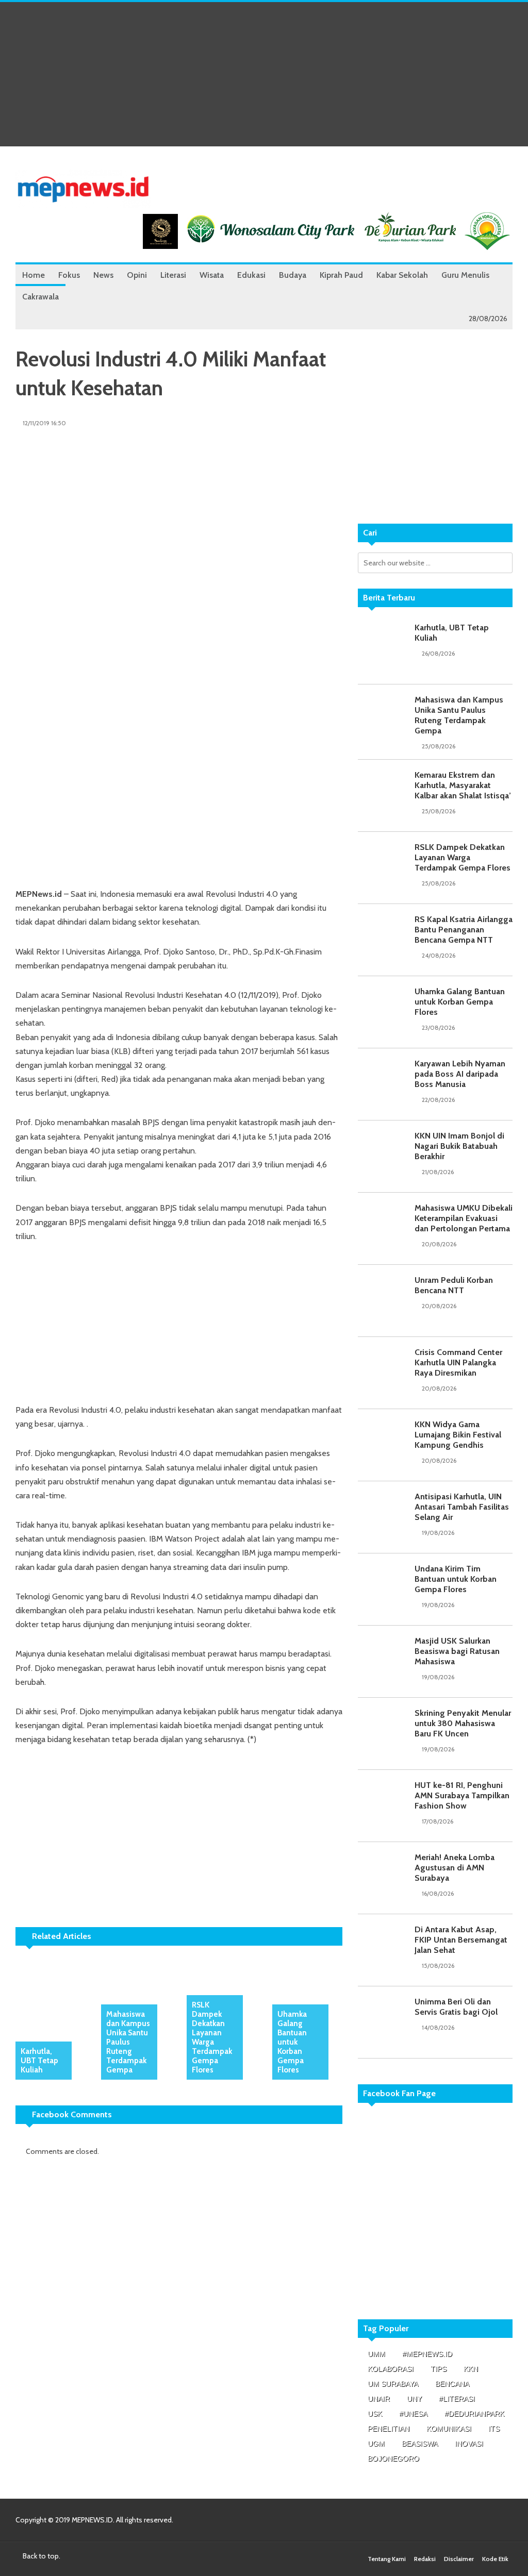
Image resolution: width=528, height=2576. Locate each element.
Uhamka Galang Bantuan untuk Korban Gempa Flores (292, 2042)
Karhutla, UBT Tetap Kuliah (39, 2061)
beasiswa (420, 2444)
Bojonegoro (393, 2458)
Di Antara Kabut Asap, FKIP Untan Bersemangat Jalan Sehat (461, 1940)
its (494, 2429)
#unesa (413, 2414)
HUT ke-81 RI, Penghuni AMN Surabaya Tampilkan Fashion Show (462, 1795)
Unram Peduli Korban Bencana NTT (454, 1285)
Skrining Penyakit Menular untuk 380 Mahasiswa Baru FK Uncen (463, 1723)
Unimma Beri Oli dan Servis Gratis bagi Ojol (456, 2007)
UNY (414, 2399)
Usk (375, 2414)
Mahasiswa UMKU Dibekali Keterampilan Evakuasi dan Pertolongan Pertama (464, 1218)
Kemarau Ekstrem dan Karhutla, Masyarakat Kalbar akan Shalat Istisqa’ (463, 785)
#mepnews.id (427, 2354)
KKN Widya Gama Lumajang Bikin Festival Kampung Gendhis (458, 1435)
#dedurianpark (474, 2414)
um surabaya (393, 2384)
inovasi (469, 2444)
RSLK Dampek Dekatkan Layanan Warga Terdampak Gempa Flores (212, 2037)
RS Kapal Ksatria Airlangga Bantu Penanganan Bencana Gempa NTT (464, 930)
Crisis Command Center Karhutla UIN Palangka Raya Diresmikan (458, 1362)
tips (439, 2369)
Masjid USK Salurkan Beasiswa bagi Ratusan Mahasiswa (457, 1651)
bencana (452, 2384)
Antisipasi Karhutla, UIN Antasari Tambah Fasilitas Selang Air (462, 1507)
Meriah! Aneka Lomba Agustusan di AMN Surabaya (455, 1868)
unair (379, 2399)
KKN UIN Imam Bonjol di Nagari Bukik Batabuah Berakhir (459, 1146)
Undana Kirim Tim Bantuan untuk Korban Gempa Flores (456, 1579)
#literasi (457, 2399)
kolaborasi (391, 2369)
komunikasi (449, 2429)
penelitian (389, 2429)
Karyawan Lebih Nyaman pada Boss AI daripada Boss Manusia (460, 1074)
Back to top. (41, 2556)
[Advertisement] (264, 74)
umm (376, 2354)
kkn (471, 2369)
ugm (376, 2444)
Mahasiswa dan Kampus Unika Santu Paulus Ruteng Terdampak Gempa (128, 2042)
